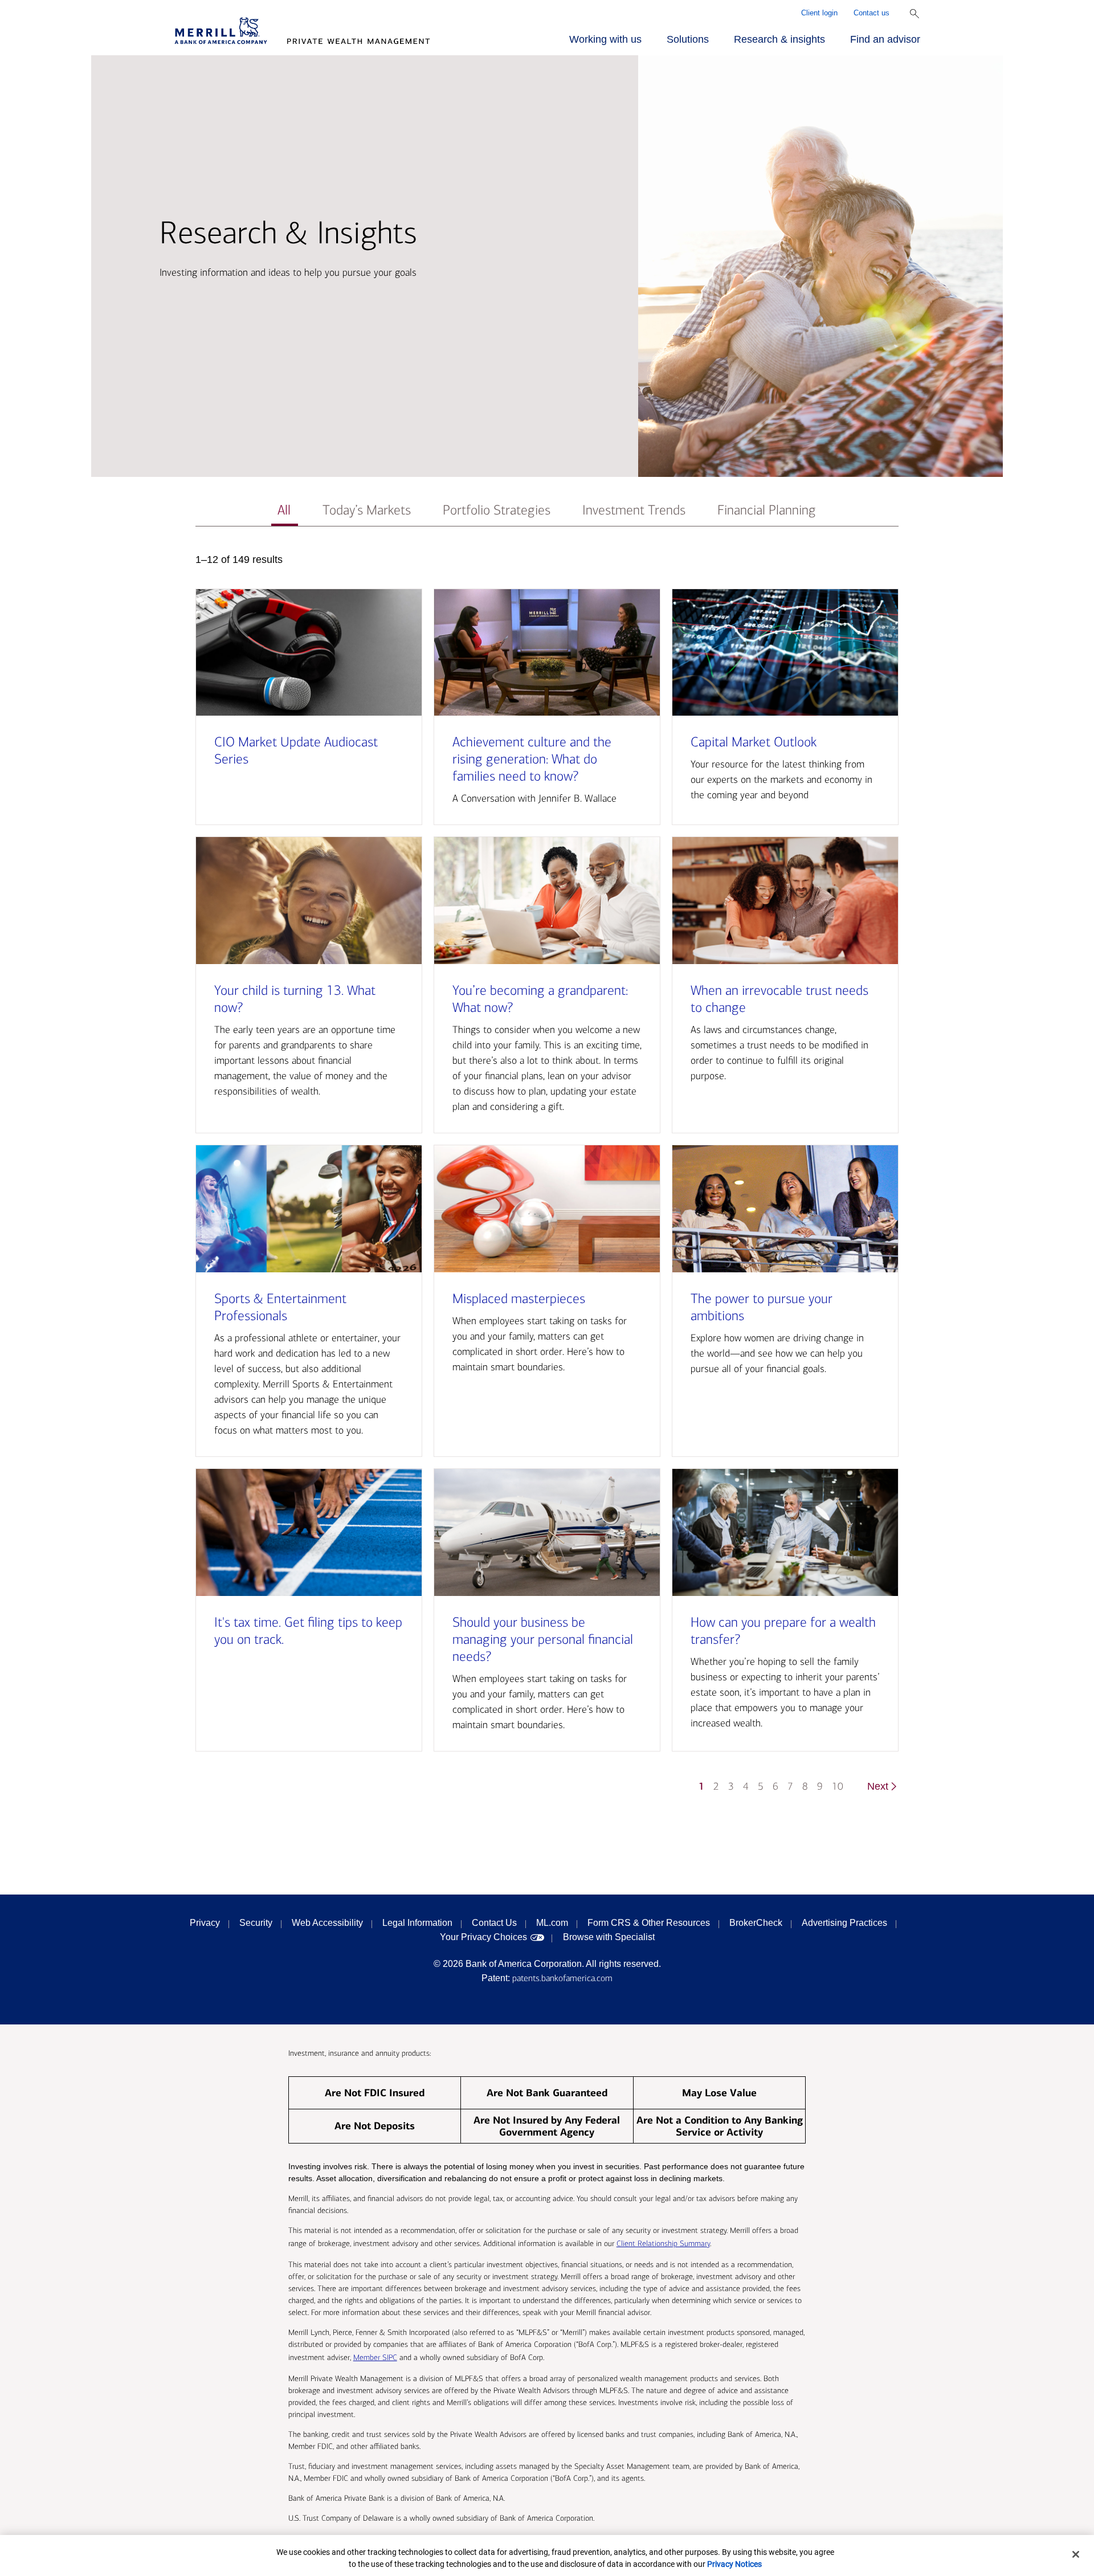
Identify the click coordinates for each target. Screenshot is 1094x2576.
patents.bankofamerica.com (562, 1978)
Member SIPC (375, 2357)
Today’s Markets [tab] (367, 510)
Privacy (205, 1923)
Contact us (871, 13)
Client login (819, 13)
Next (878, 1786)
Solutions (688, 39)
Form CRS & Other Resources (649, 1923)
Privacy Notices (734, 2564)
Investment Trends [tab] (634, 510)
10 (838, 1787)
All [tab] (284, 510)
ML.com (552, 1923)
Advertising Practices (844, 1923)
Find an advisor (885, 39)
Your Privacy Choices (483, 1937)
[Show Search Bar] (915, 14)
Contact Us (494, 1923)
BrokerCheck (756, 1923)
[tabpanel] (547, 1179)
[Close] (1076, 2554)
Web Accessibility (327, 1923)
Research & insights (779, 39)
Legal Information (417, 1923)
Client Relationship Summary (663, 2244)
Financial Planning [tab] (767, 510)
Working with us (605, 39)
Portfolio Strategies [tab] (497, 510)
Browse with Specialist (609, 1937)
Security (256, 1923)
